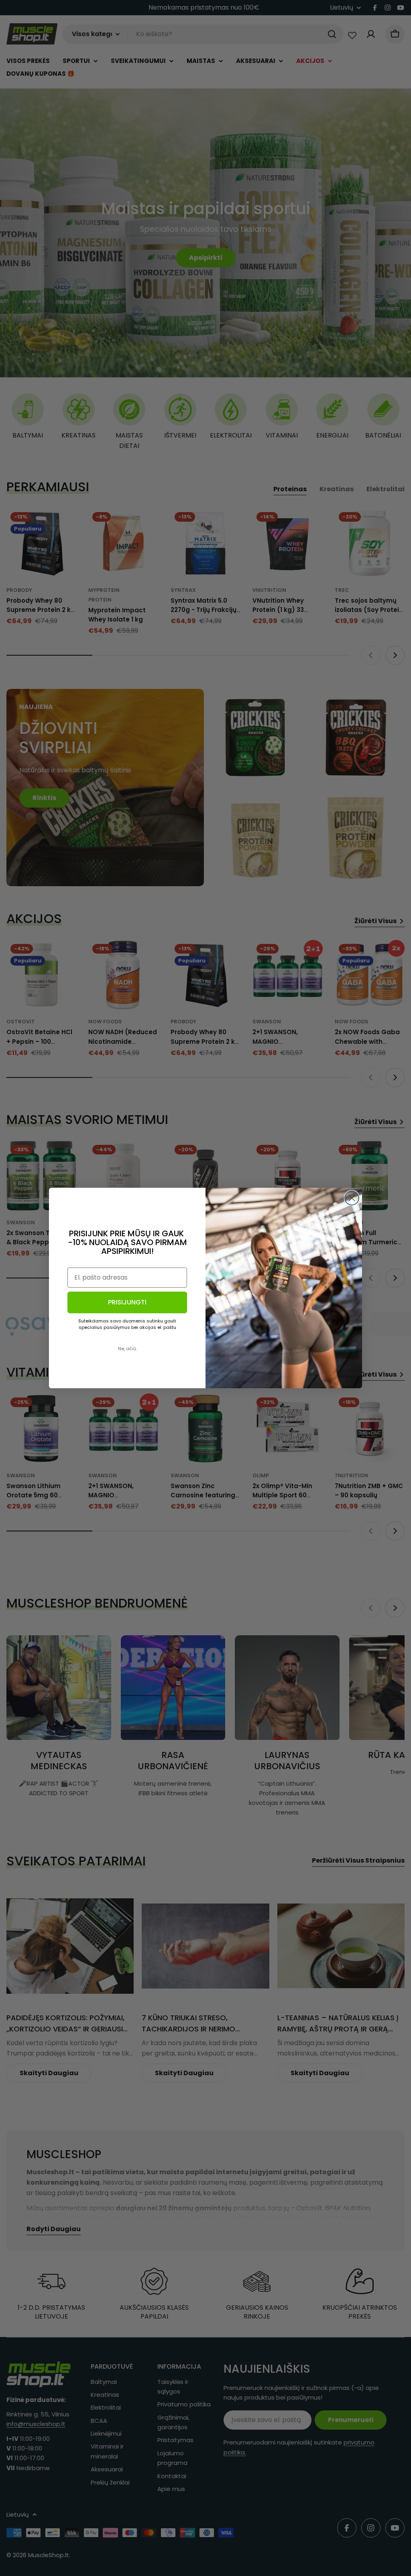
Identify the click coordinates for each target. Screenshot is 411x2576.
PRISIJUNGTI (127, 1302)
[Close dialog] (352, 1198)
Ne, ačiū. (127, 1349)
